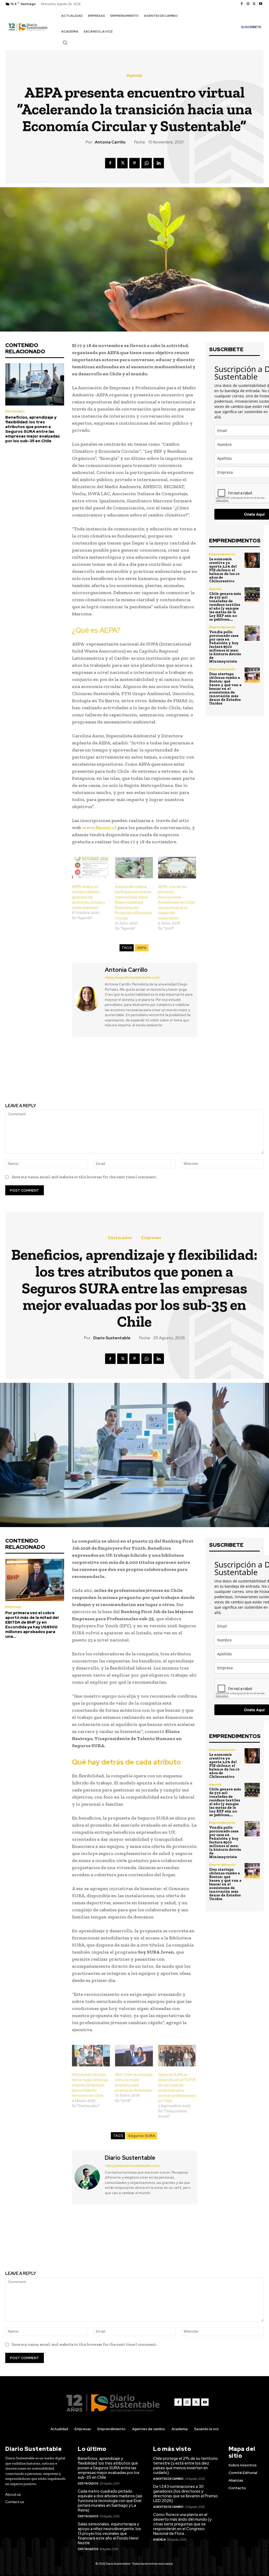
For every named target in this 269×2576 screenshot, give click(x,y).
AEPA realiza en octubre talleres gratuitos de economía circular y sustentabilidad (89, 897)
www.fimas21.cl (99, 828)
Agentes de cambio (168, 2479)
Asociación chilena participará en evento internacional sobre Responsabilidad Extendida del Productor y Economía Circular (134, 902)
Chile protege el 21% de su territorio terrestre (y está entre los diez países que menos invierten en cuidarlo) (185, 2466)
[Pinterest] (134, 163)
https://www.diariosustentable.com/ (132, 977)
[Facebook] (242, 4)
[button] (65, 42)
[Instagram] (248, 4)
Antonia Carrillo (110, 142)
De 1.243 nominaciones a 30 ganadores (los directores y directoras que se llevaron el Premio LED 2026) (185, 2494)
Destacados (15, 411)
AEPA (142, 948)
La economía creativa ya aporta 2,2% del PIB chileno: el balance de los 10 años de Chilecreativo (224, 570)
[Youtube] (261, 4)
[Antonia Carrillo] (88, 999)
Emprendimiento (222, 554)
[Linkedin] (159, 163)
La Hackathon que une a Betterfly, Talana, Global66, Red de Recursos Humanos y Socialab (67, 1071)
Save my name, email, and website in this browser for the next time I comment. (84, 1177)
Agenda (134, 76)
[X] (254, 4)
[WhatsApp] (147, 163)
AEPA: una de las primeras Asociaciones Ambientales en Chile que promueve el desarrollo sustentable (176, 902)
